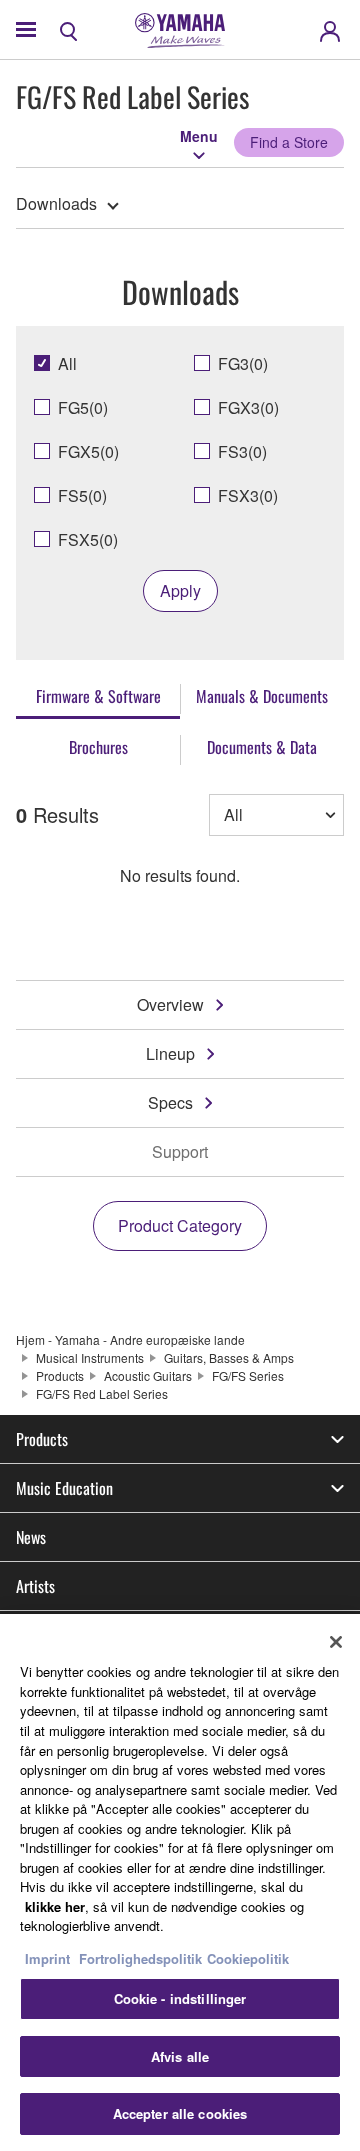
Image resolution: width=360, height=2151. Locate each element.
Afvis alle (180, 2056)
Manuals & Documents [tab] (262, 696)
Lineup (170, 1053)
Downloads (56, 203)
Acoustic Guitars (148, 1375)
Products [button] (42, 1439)
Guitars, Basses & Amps (229, 1357)
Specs (170, 1102)
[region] (180, 1882)
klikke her (55, 1906)
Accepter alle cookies (180, 2113)
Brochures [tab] (98, 747)
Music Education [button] (64, 1488)
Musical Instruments (90, 1357)
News (31, 1537)
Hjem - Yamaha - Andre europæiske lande (130, 1339)
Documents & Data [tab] (262, 747)
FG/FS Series (248, 1375)
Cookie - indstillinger (180, 1998)
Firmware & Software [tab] (98, 696)
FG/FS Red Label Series (102, 1393)
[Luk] (336, 1642)
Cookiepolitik (248, 1958)
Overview (170, 1004)
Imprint (47, 1958)
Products (60, 1375)
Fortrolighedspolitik (140, 1958)
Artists (35, 1586)
